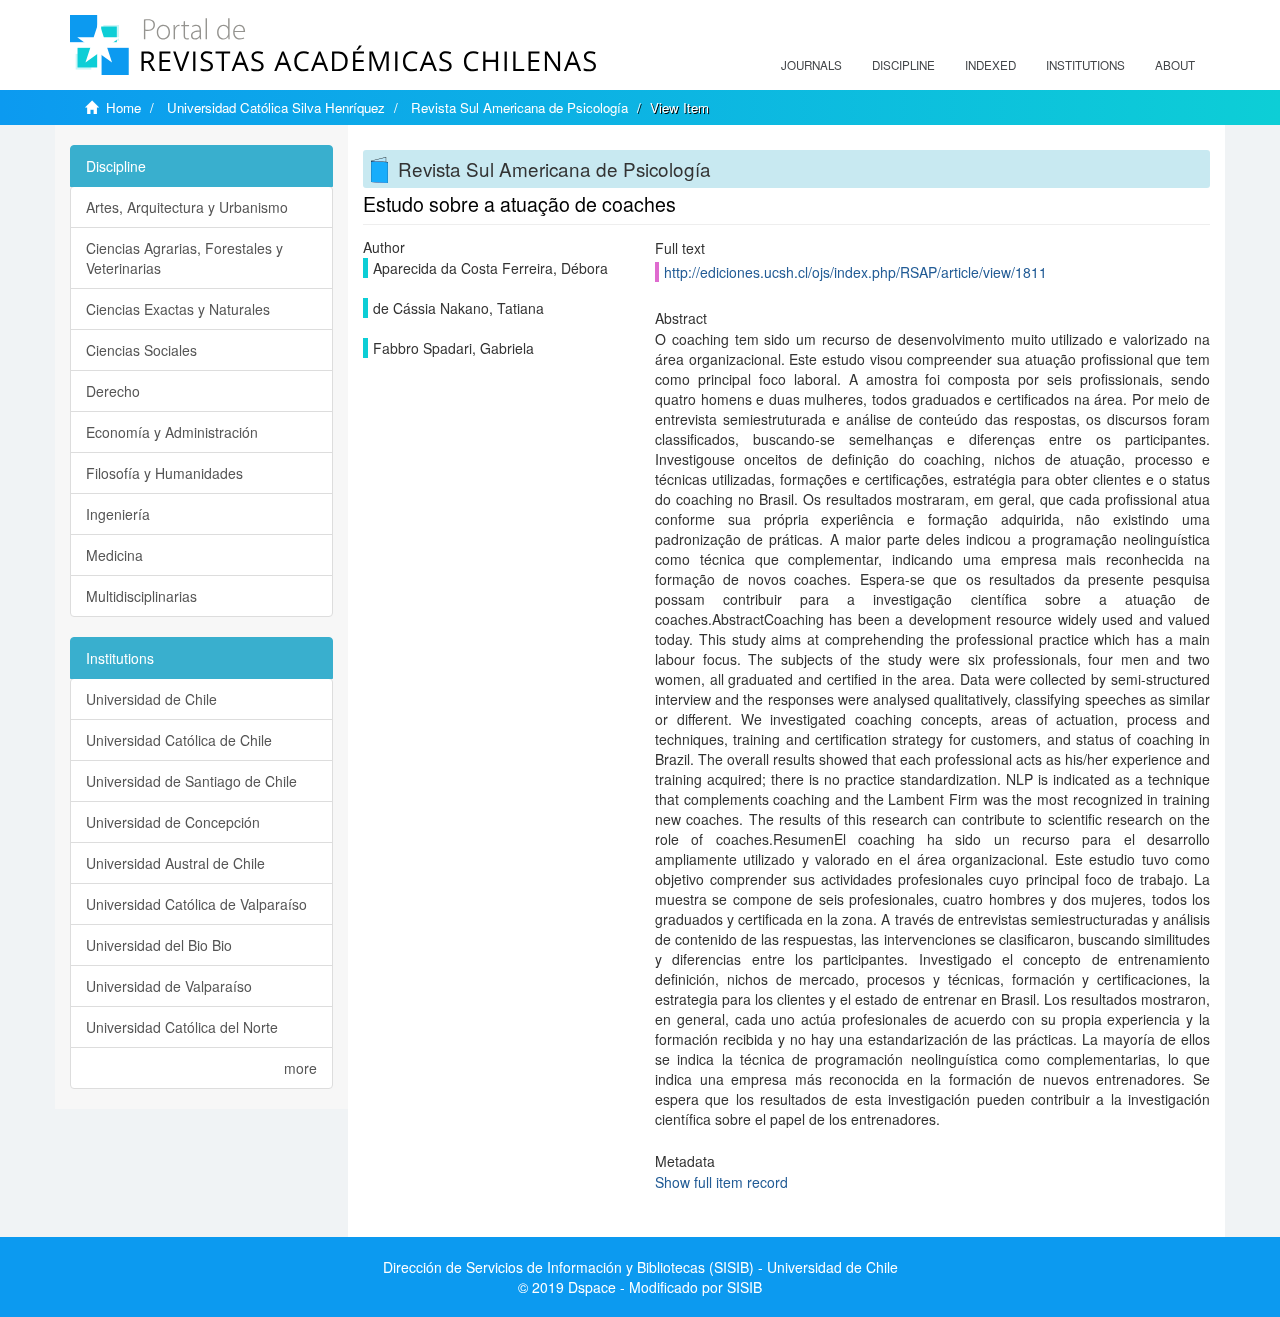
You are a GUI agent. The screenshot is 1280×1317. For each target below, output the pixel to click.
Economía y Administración (172, 432)
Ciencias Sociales (141, 350)
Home (123, 107)
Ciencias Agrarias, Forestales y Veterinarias (184, 258)
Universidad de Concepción (173, 822)
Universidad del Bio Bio (159, 945)
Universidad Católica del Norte (182, 1027)
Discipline (903, 65)
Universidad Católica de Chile (179, 740)
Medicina (114, 555)
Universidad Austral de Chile (175, 863)
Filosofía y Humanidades (164, 473)
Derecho (113, 391)
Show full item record (721, 1182)
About (1175, 65)
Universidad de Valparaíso (169, 986)
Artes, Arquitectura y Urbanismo (187, 207)
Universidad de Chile (151, 699)
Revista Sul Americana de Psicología (519, 107)
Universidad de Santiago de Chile (191, 781)
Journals (811, 65)
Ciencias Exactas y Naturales (178, 309)
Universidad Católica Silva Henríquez (276, 107)
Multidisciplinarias (141, 596)
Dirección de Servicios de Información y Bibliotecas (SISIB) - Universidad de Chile (640, 1267)
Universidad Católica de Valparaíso (196, 904)
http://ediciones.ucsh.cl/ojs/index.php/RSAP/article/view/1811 (855, 272)
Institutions (1085, 65)
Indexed (990, 65)
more (300, 1068)
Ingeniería (118, 514)
